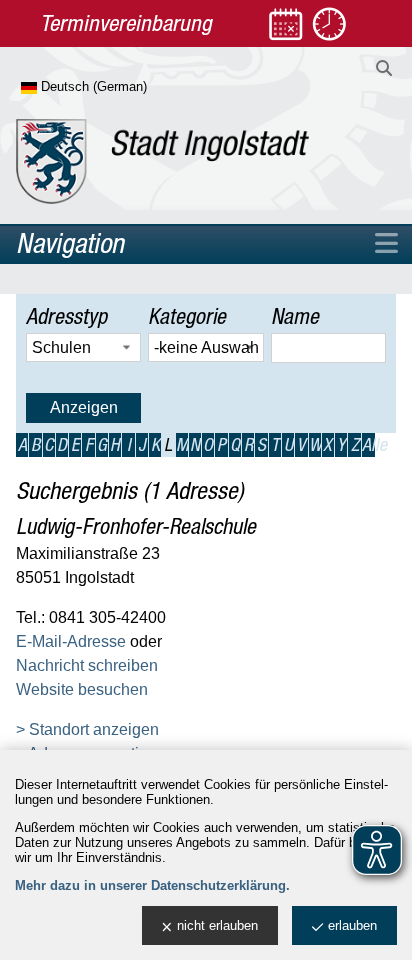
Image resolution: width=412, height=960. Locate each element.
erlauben (352, 925)
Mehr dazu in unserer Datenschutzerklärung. (152, 885)
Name (295, 316)
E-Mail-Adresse (71, 641)
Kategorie (187, 316)
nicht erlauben (217, 925)
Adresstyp (66, 316)
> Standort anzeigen (87, 729)
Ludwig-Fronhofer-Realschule (136, 526)
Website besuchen (82, 689)
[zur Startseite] (162, 161)
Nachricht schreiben (87, 665)
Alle (368, 444)
